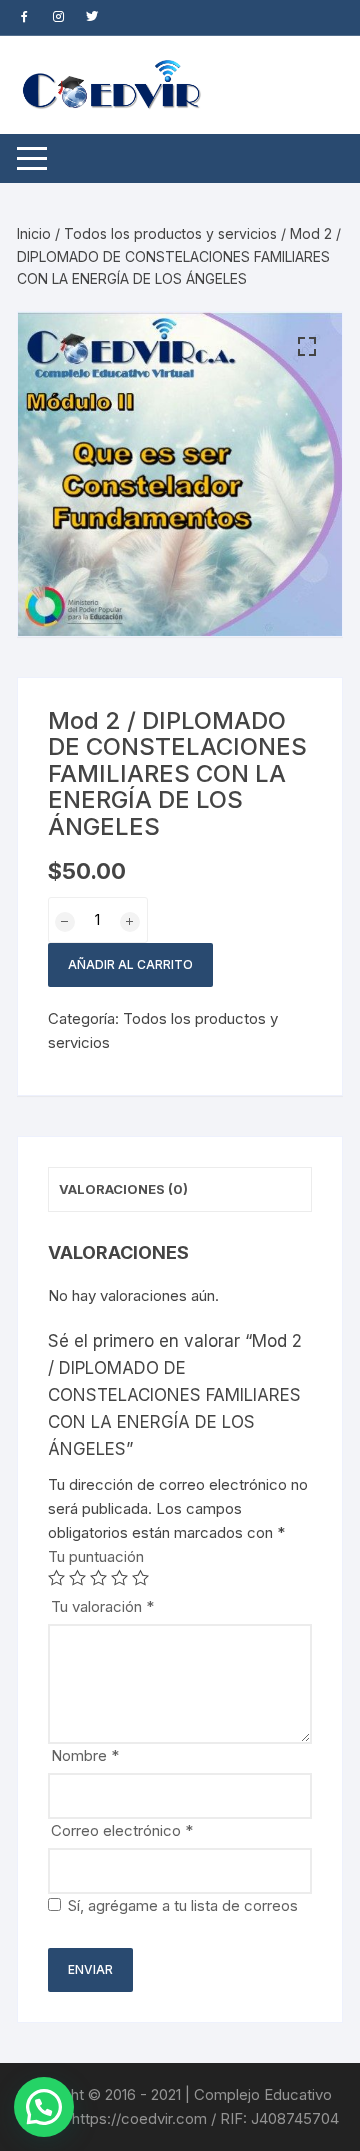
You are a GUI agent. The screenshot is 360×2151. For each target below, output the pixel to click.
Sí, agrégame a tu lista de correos (181, 1905)
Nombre (85, 1755)
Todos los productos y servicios (170, 233)
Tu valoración (102, 1606)
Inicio (34, 233)
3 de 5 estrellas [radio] (98, 1577)
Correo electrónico (122, 1830)
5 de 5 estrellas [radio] (140, 1577)
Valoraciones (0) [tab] (123, 1189)
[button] (307, 347)
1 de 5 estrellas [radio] (56, 1577)
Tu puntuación (96, 1556)
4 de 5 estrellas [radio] (119, 1577)
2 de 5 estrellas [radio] (77, 1577)
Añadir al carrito (130, 964)
